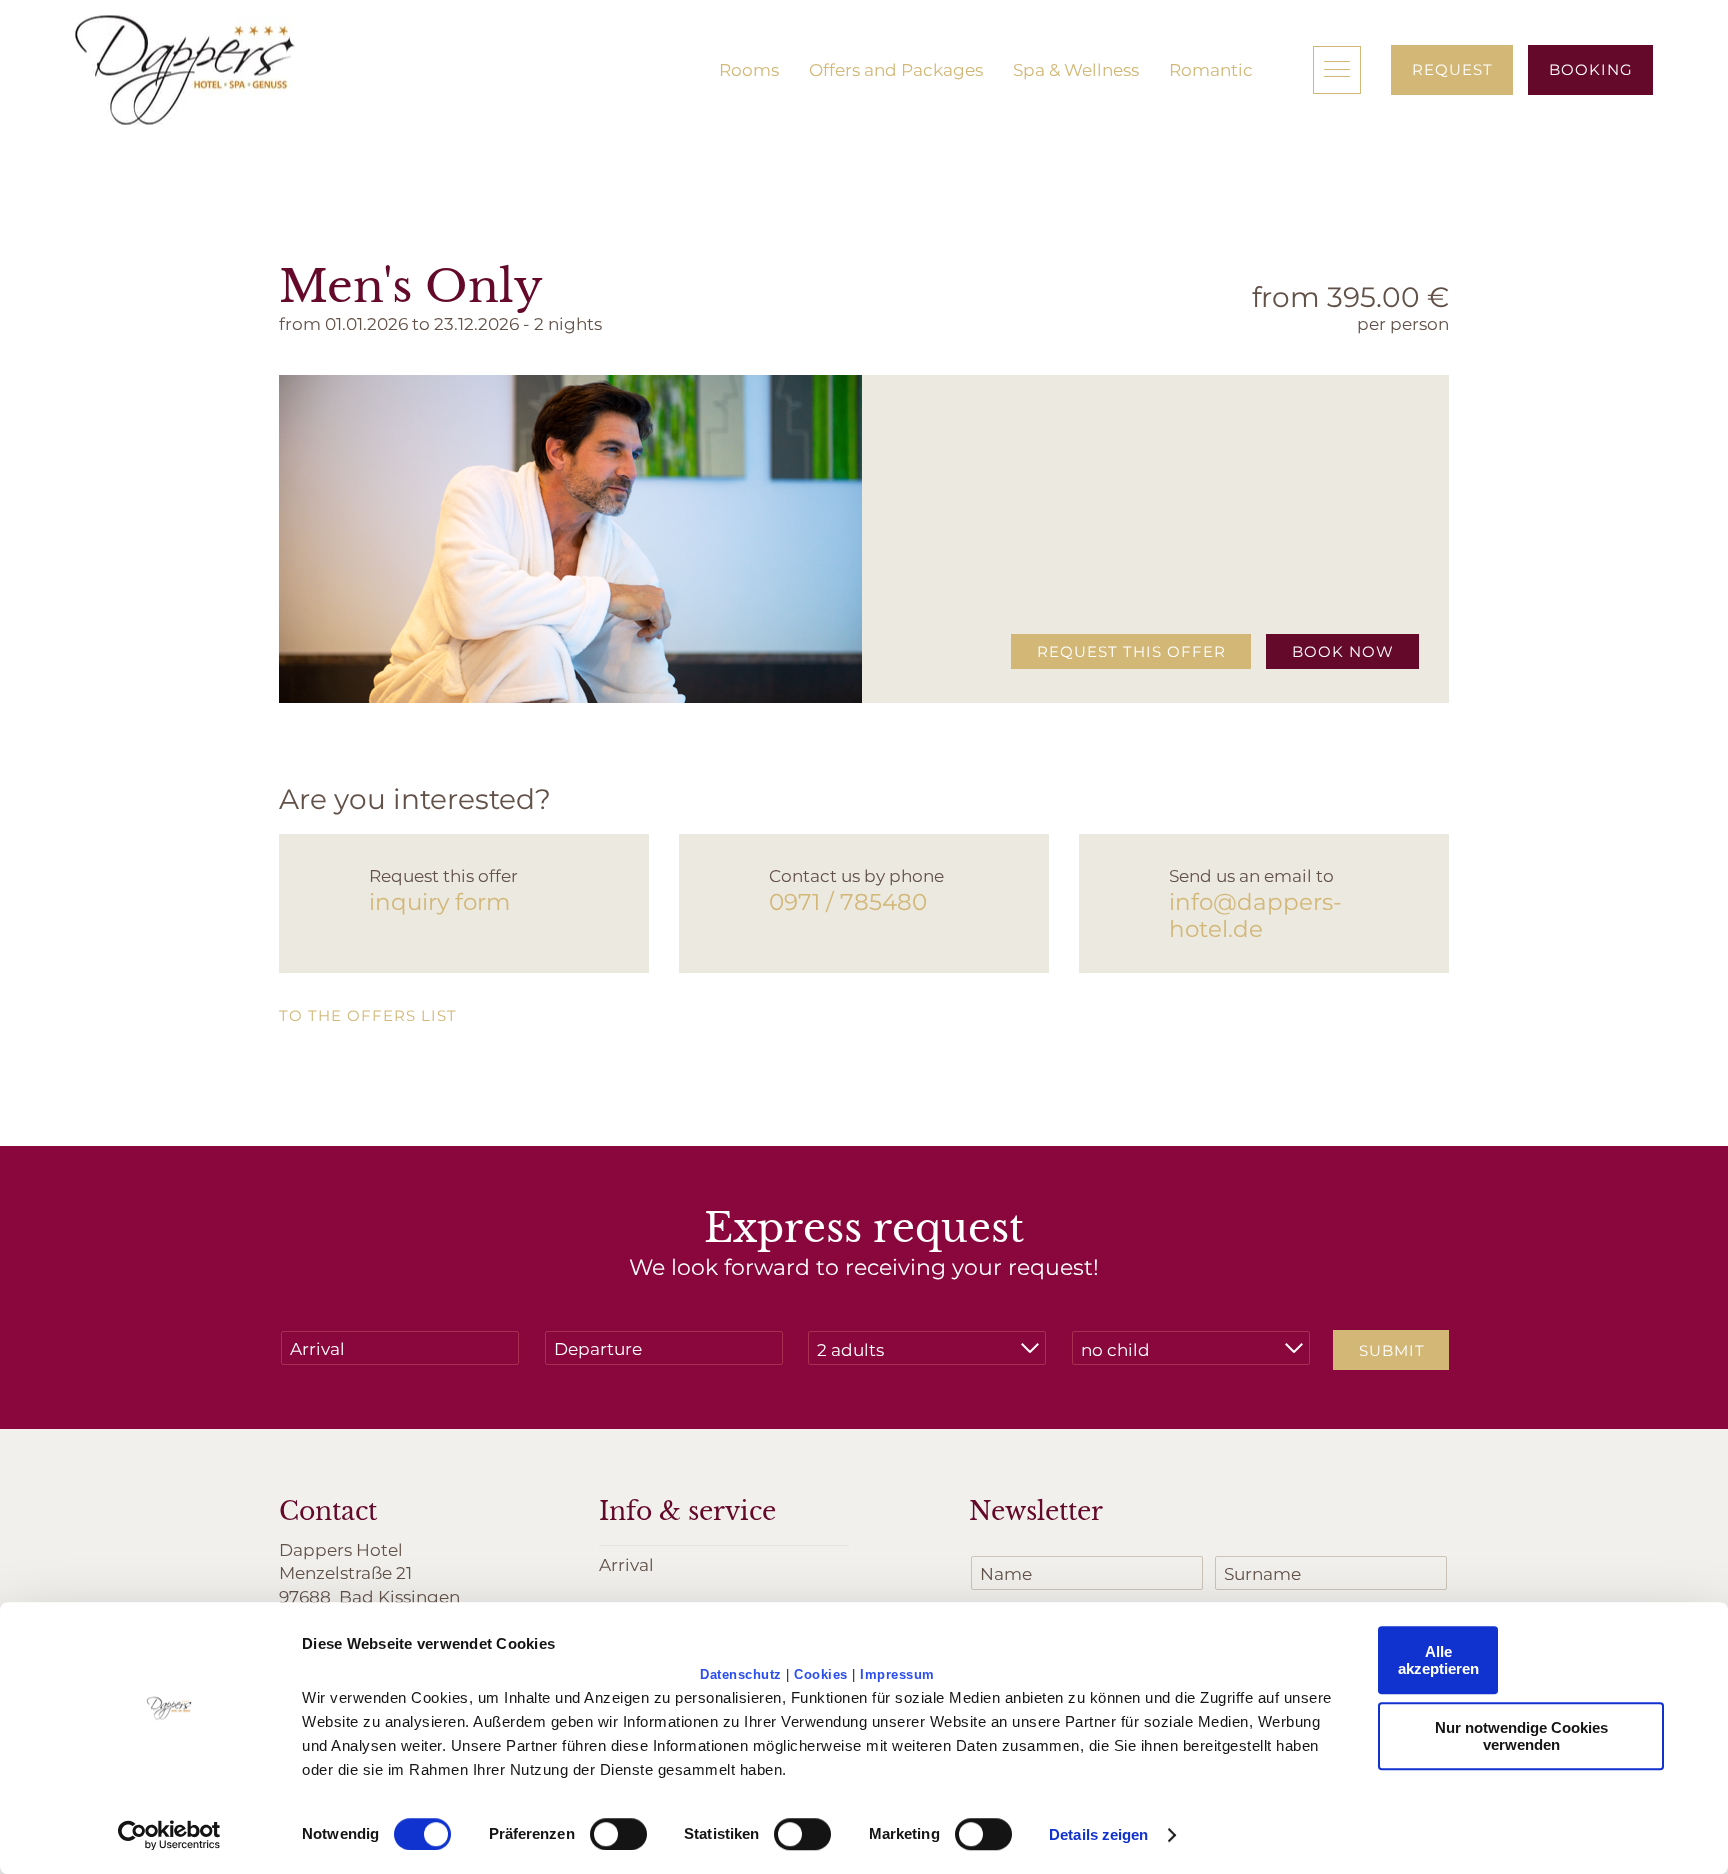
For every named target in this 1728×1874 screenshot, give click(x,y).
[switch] (618, 1834)
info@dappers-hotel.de (1255, 915)
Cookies (821, 1674)
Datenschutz (741, 1674)
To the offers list (368, 1015)
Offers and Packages (896, 69)
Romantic (1211, 69)
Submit (1392, 1350)
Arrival (626, 1564)
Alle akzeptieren (1438, 1660)
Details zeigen (1098, 1834)
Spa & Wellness (1076, 69)
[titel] (185, 70)
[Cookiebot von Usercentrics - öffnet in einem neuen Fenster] (169, 1835)
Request (1452, 69)
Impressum (897, 1674)
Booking (1591, 69)
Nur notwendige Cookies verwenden (1521, 1736)
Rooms (749, 69)
